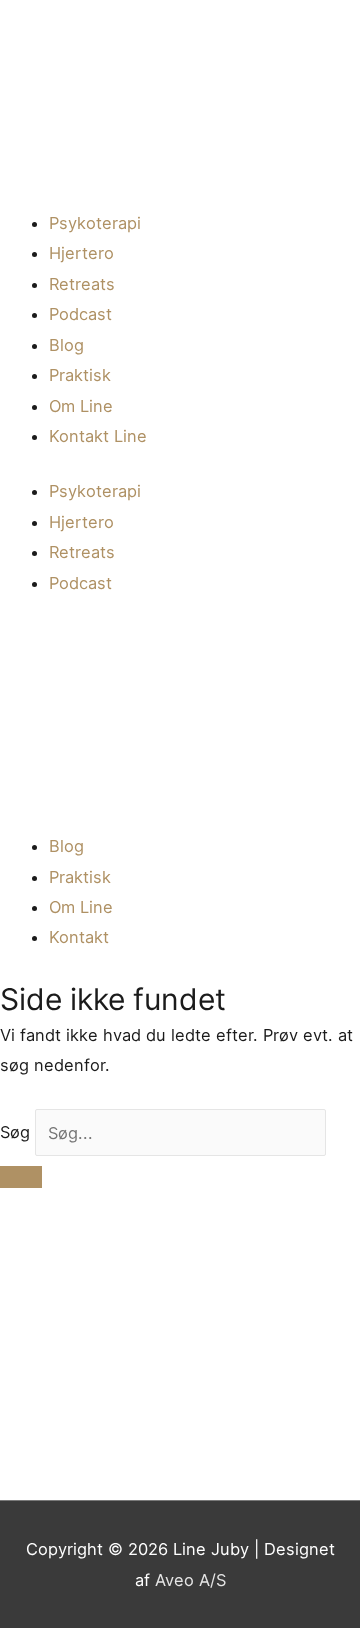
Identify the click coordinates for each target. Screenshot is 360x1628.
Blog (66, 345)
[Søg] (21, 1177)
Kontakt (79, 937)
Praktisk (80, 375)
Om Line (81, 406)
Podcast (80, 314)
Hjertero (81, 253)
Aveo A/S (190, 1580)
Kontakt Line (98, 436)
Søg (15, 1133)
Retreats (82, 284)
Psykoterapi (95, 223)
